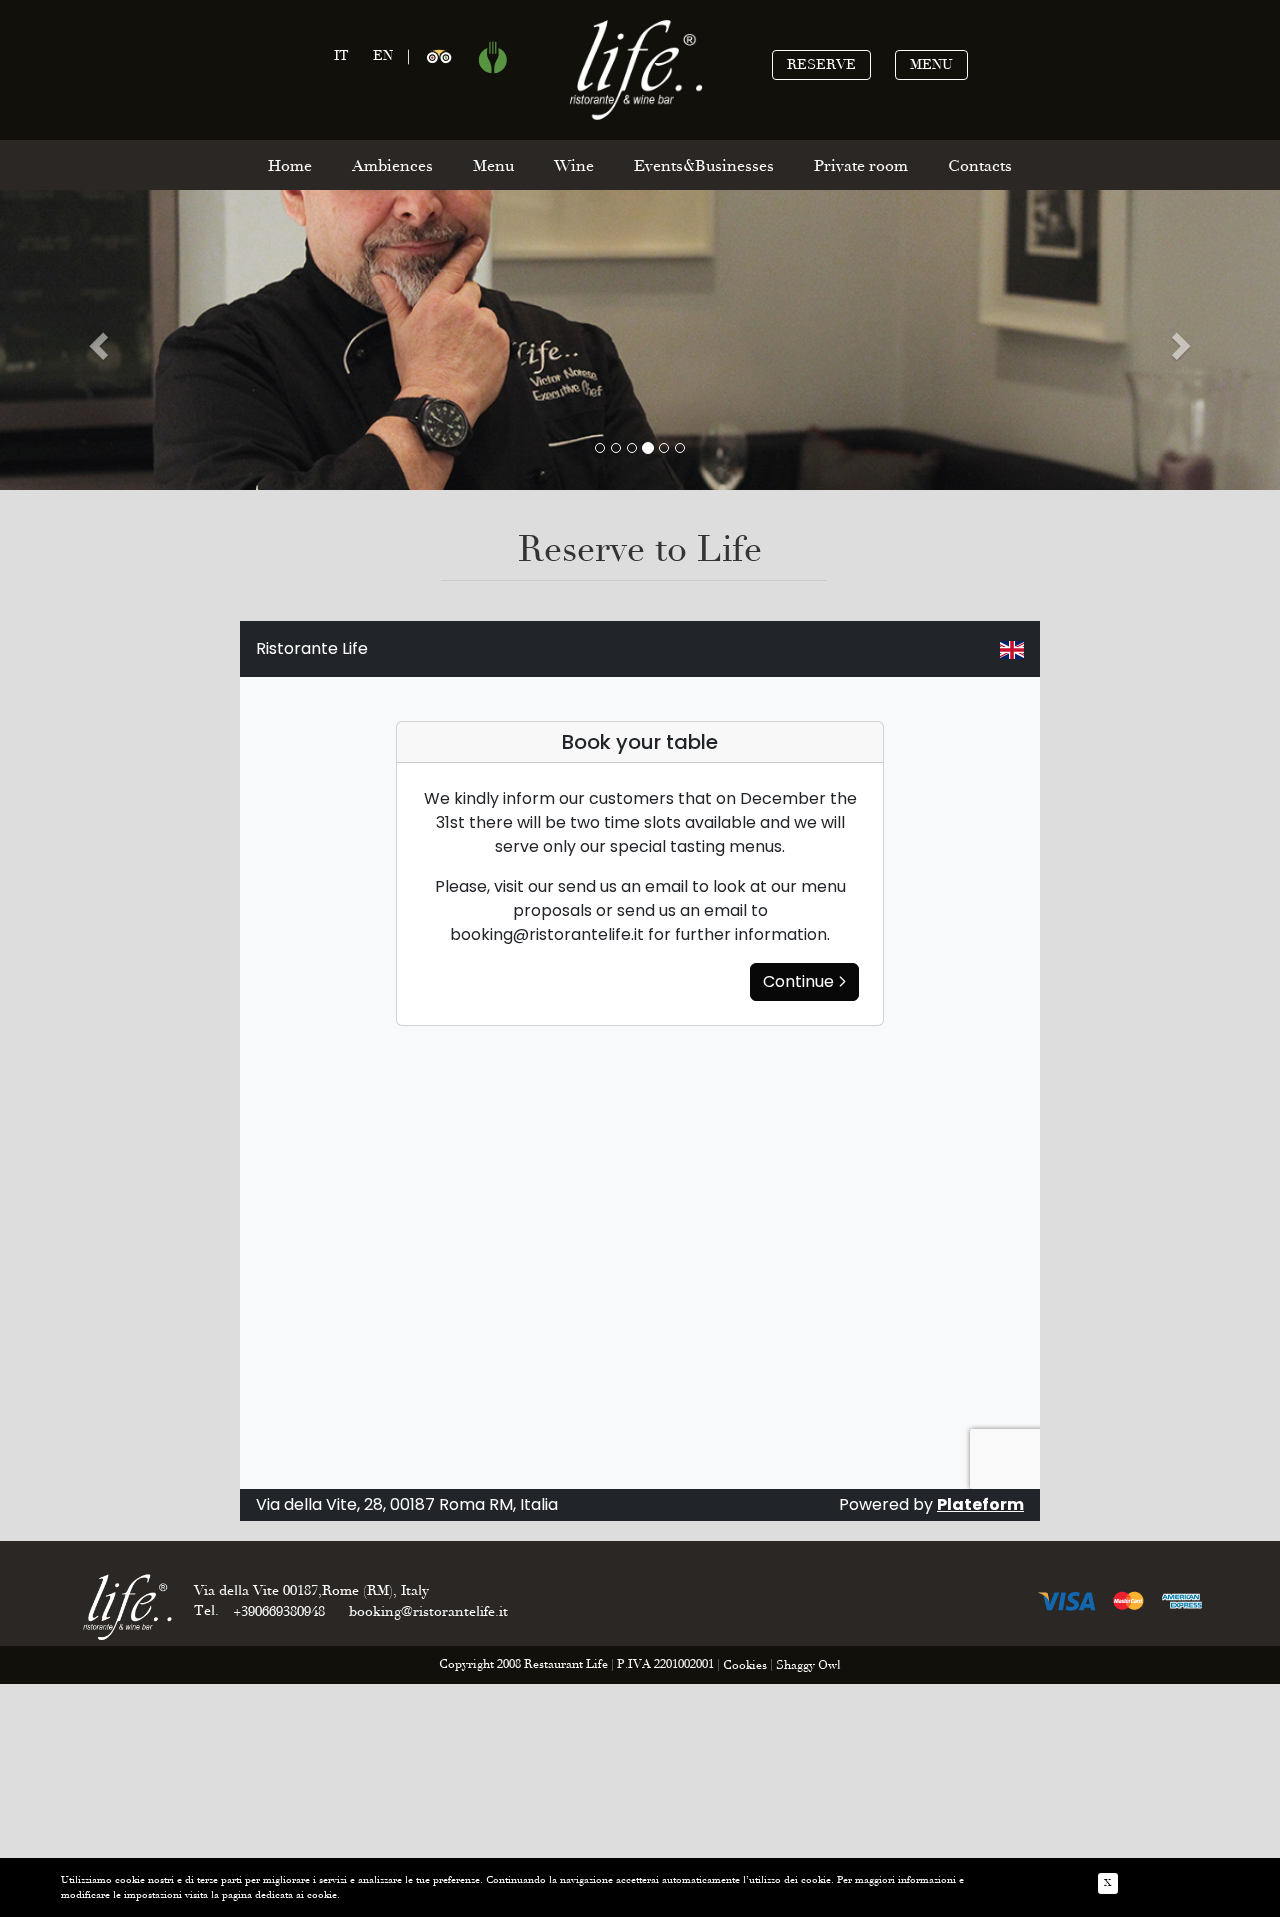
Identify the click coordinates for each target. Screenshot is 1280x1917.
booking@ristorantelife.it (428, 1611)
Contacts (980, 166)
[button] (96, 340)
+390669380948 (279, 1611)
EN (383, 55)
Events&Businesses (704, 166)
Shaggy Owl (808, 1665)
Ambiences (392, 166)
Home (290, 166)
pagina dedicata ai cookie (279, 1895)
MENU (931, 64)
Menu (493, 166)
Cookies (745, 1665)
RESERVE (821, 64)
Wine (574, 166)
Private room (861, 166)
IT (341, 55)
